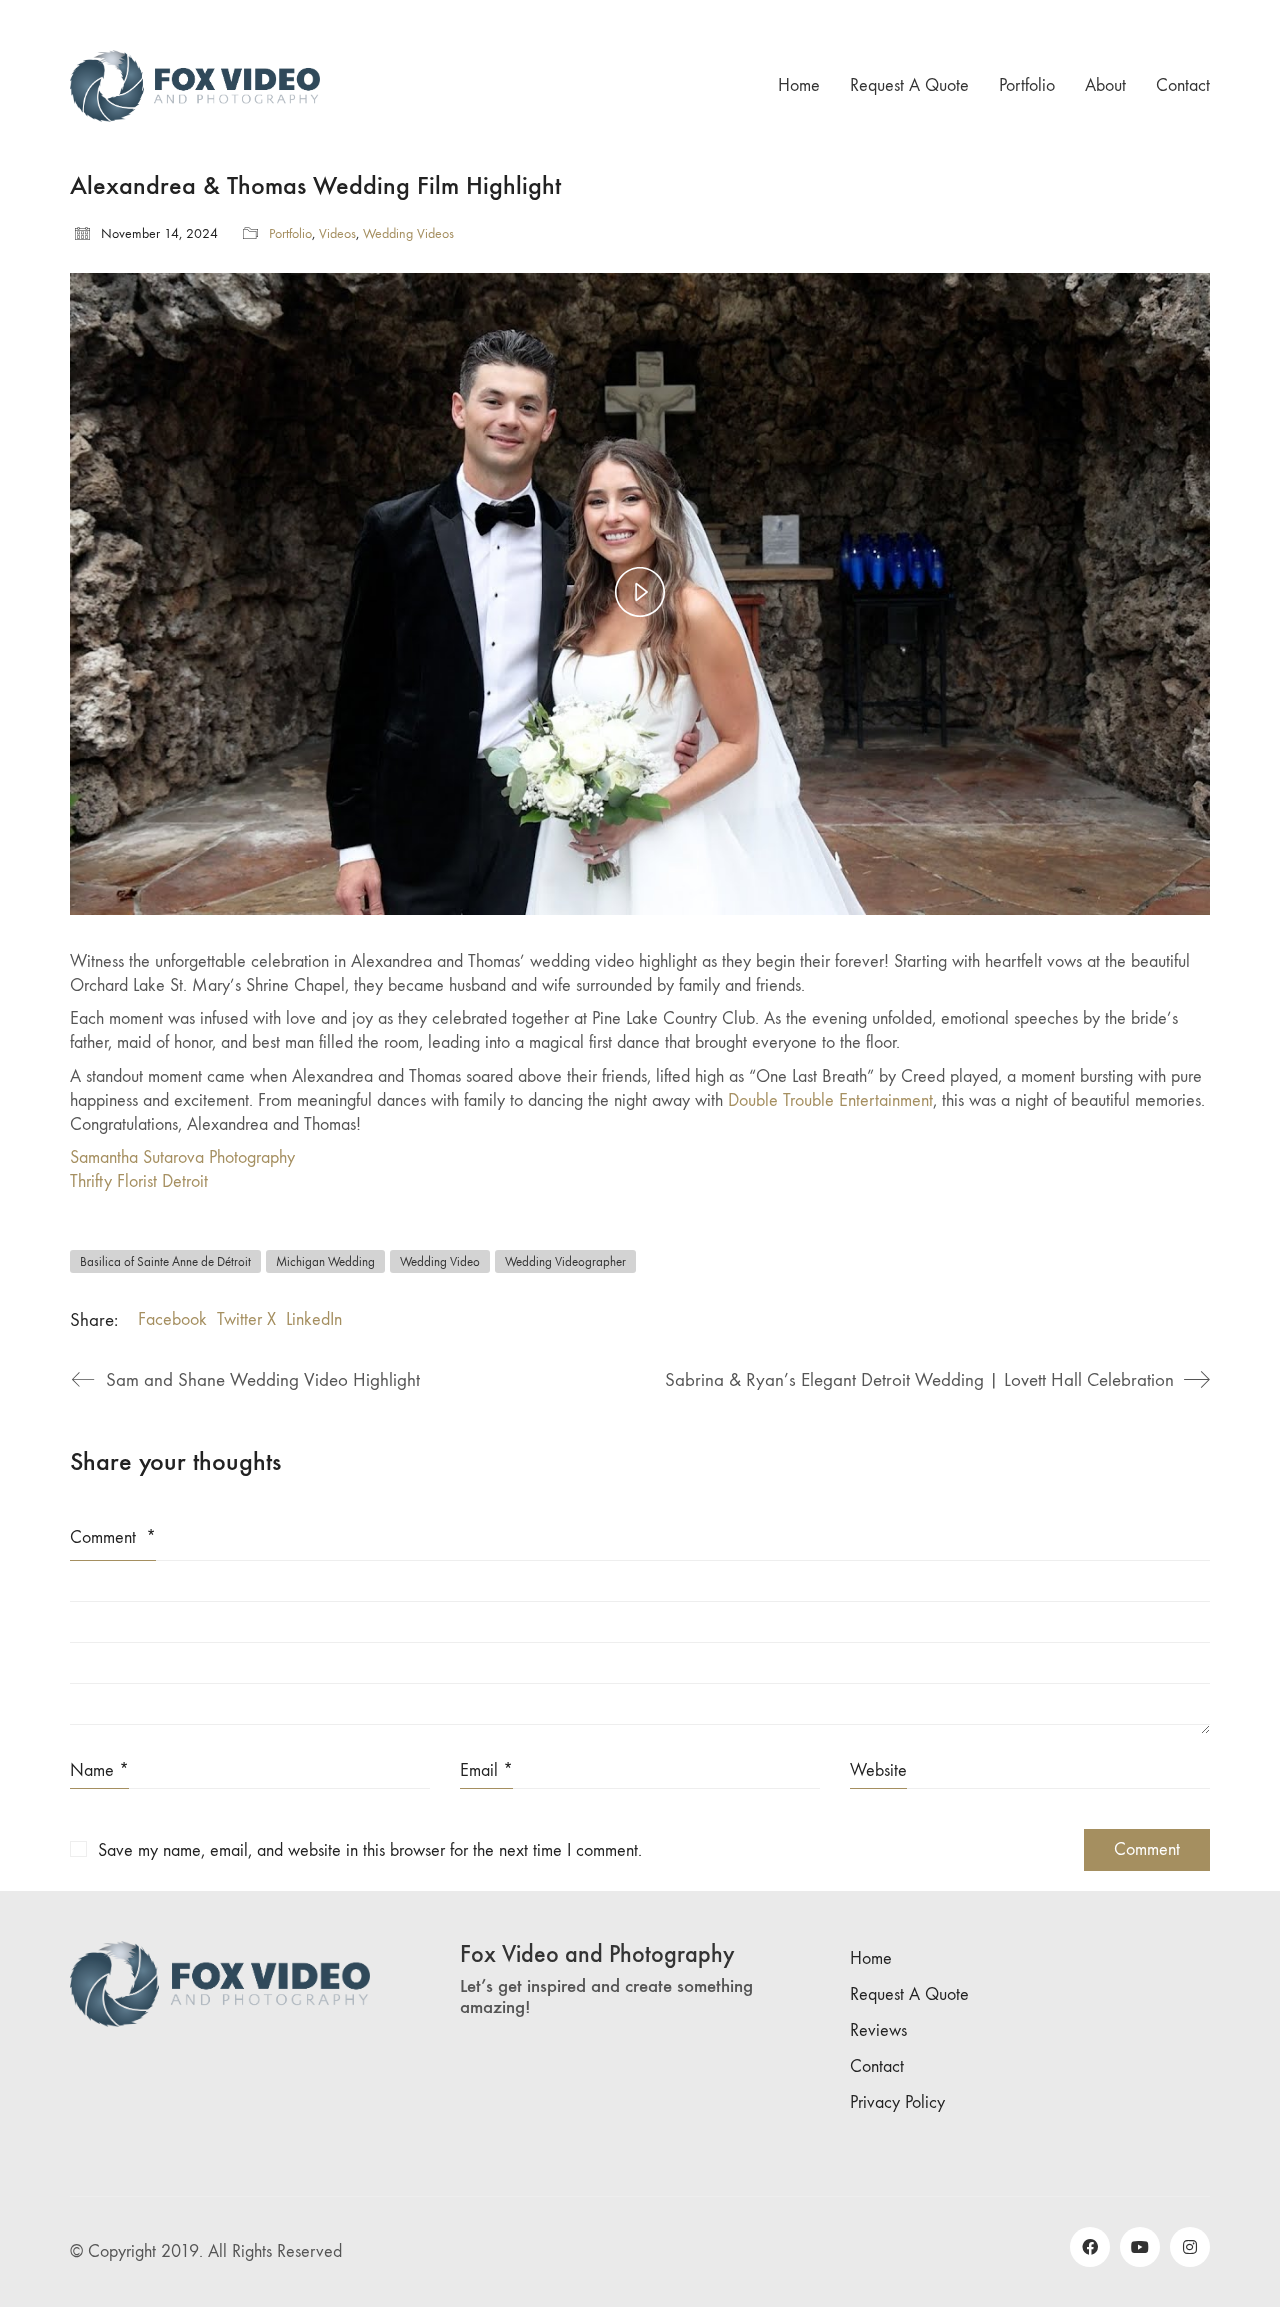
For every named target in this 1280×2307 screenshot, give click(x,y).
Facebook (172, 1319)
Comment (113, 1537)
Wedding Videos (408, 233)
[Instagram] (1190, 2247)
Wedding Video (440, 1261)
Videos (337, 233)
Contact (877, 2066)
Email (486, 1770)
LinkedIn (314, 1319)
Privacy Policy (897, 2102)
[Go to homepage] (195, 86)
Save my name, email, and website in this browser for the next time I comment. (370, 1850)
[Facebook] (1090, 2247)
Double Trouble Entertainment (830, 1100)
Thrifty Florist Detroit (139, 1181)
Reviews (878, 2030)
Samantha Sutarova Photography (182, 1157)
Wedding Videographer (565, 1261)
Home (871, 1958)
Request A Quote (909, 1994)
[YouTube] (1140, 2247)
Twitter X (246, 1319)
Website (878, 1770)
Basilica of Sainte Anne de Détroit (165, 1261)
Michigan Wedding (325, 1261)
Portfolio (290, 233)
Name (99, 1770)
